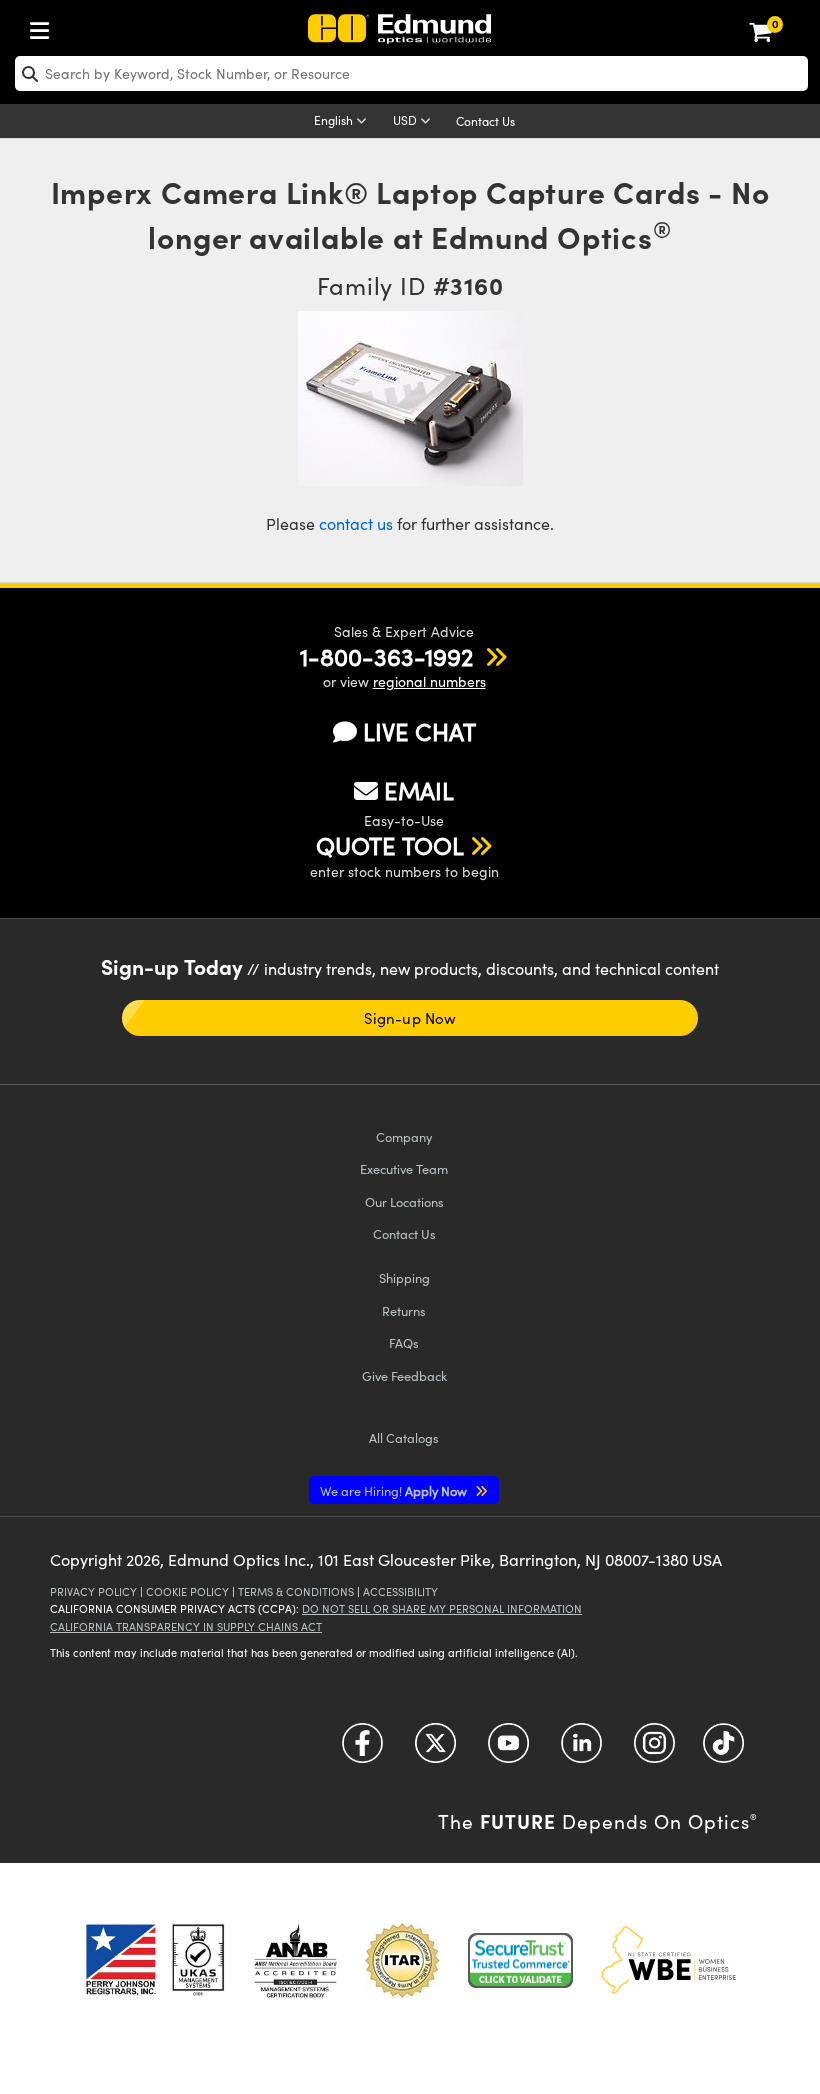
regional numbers (429, 681)
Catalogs (404, 1437)
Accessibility (400, 1591)
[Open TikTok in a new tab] (723, 1750)
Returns (404, 1310)
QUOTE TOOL (390, 845)
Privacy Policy (93, 1591)
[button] (386, 656)
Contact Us (485, 121)
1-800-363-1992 (386, 656)
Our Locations (404, 1201)
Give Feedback (404, 1375)
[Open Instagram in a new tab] (654, 1750)
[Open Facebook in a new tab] (362, 1750)
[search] (411, 73)
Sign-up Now (410, 1018)
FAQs (404, 1342)
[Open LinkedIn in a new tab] (581, 1750)
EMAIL (419, 790)
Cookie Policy (187, 1591)
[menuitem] (45, 26)
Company (404, 1136)
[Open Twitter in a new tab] (435, 1750)
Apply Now (395, 1490)
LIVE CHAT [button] (419, 731)
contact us (356, 523)
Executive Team (404, 1168)
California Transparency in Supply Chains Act (186, 1626)
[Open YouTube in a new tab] (508, 1750)
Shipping (404, 1277)
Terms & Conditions (296, 1591)
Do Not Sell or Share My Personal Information (442, 1608)
